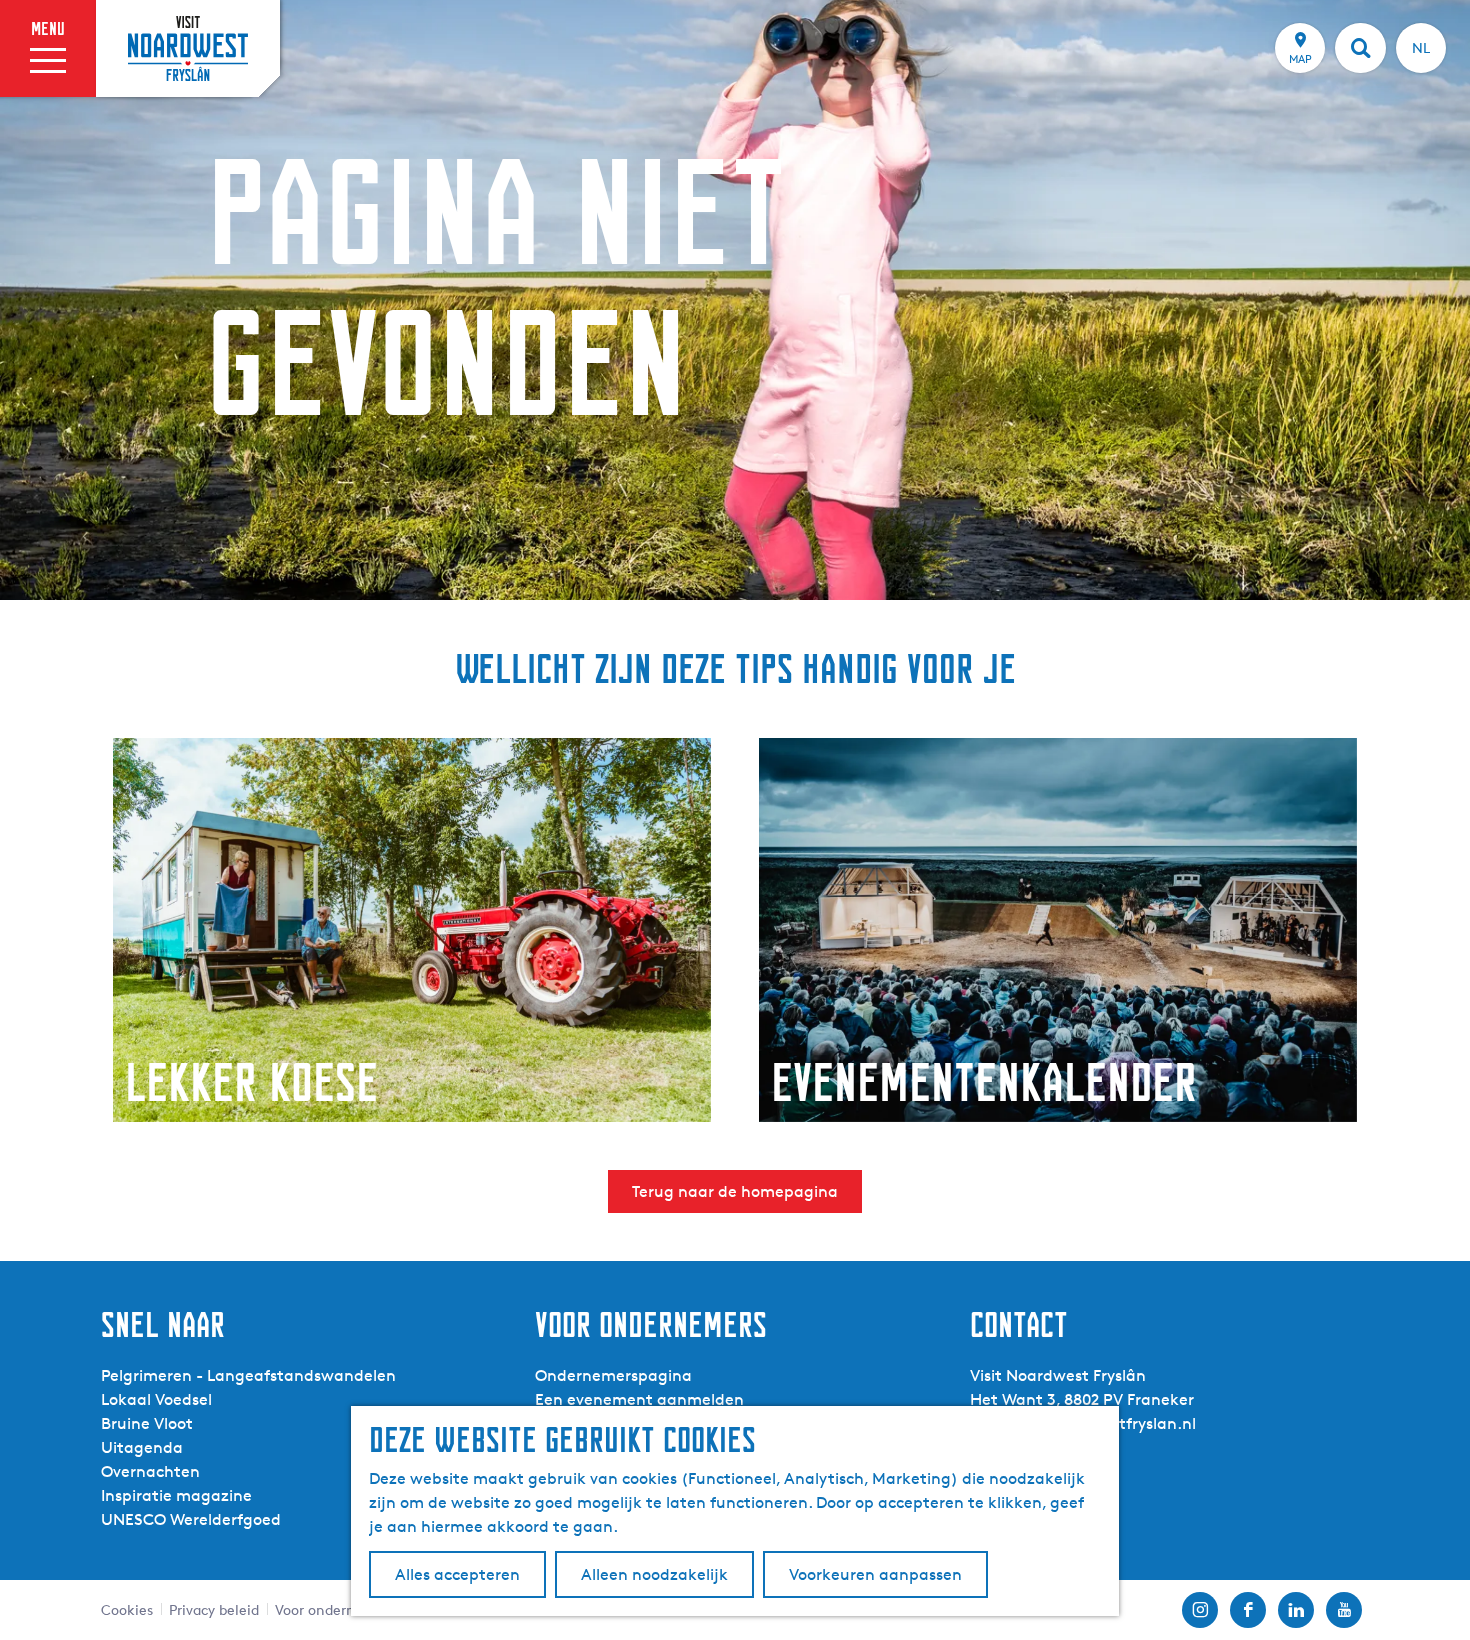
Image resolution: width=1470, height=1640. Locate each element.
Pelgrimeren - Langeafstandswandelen (248, 1375)
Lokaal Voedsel (156, 1399)
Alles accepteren (457, 1574)
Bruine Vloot (147, 1423)
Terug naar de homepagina (735, 1191)
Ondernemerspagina (613, 1375)
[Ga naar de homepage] (188, 48)
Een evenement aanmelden (639, 1399)
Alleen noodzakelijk (654, 1574)
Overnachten (150, 1471)
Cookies (127, 1609)
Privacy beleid (214, 1609)
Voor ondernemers (335, 1609)
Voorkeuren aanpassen (875, 1574)
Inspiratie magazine (176, 1495)
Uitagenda (142, 1447)
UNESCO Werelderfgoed (191, 1519)
